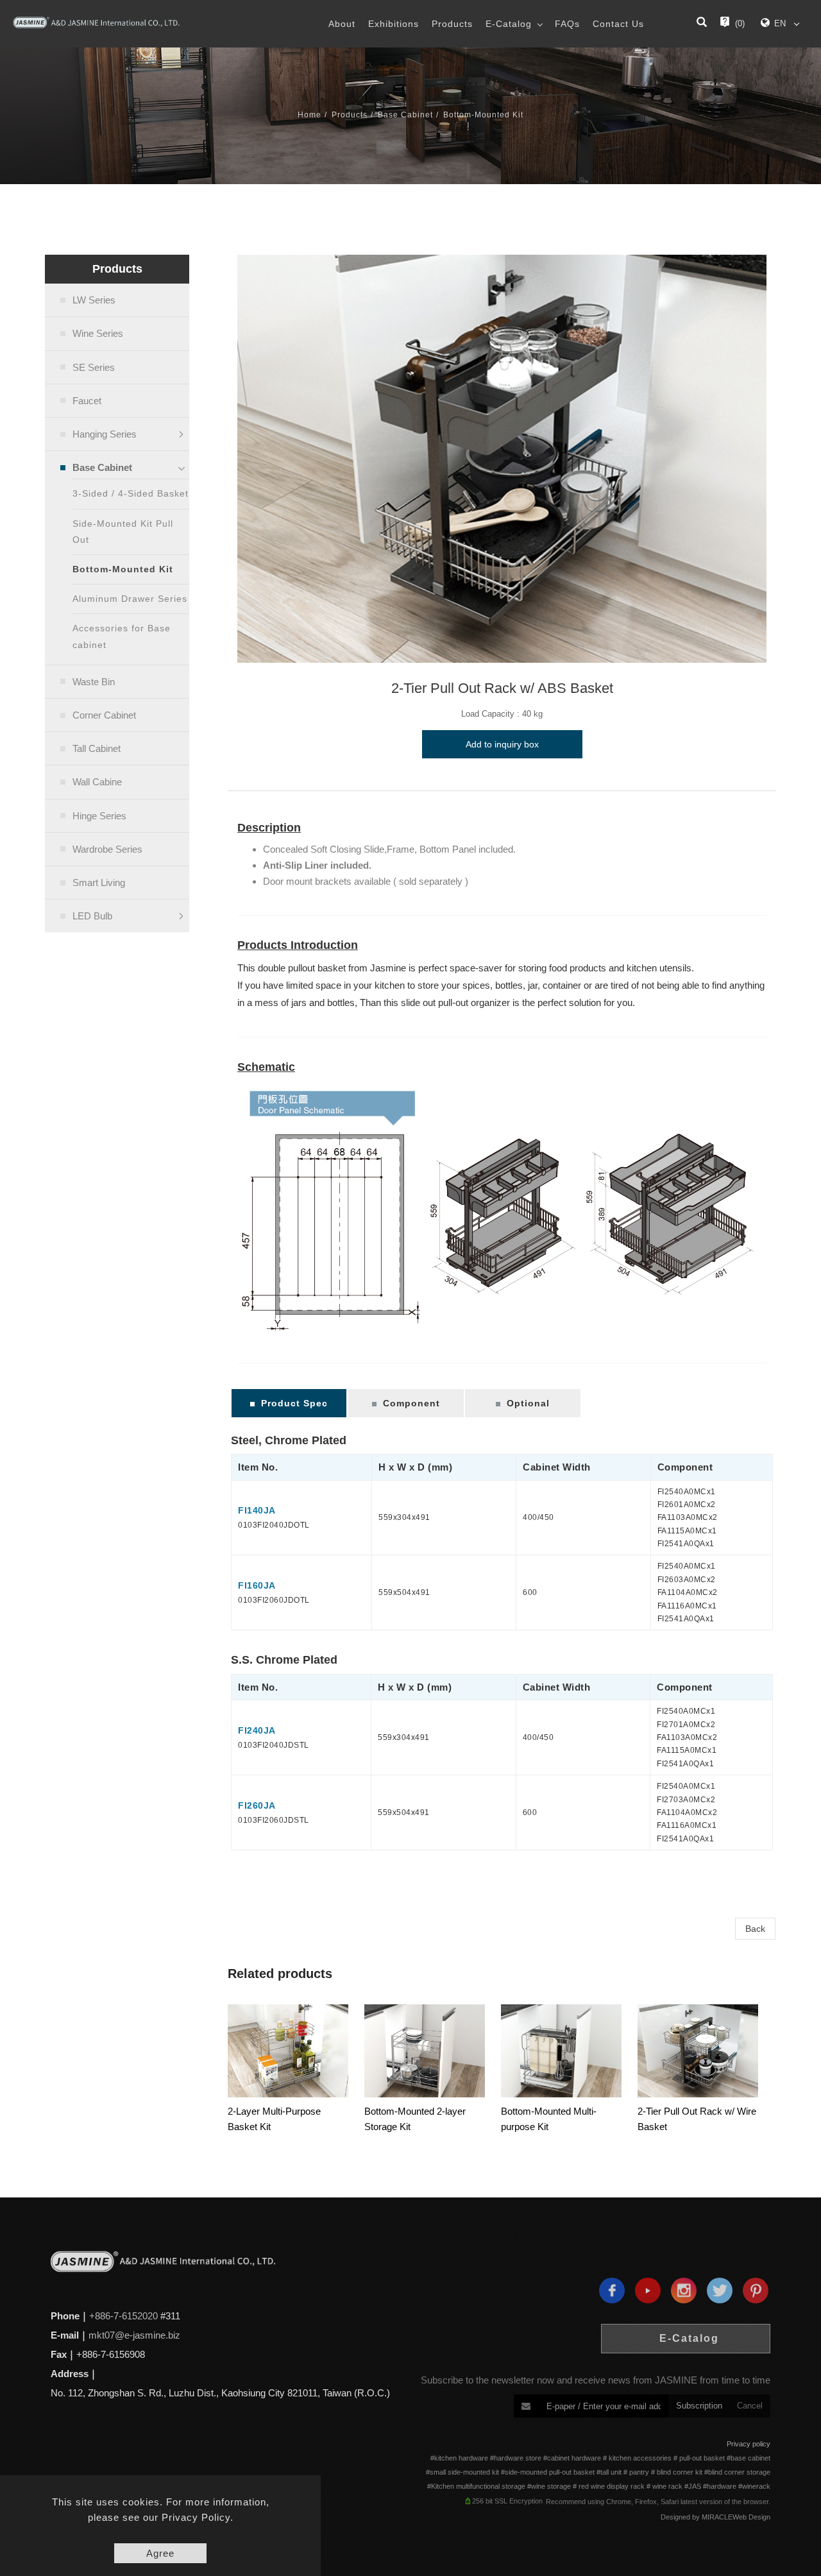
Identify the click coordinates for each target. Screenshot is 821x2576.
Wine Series (98, 333)
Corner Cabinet (104, 715)
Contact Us (618, 24)
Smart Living (99, 883)
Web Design (751, 2517)
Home (309, 115)
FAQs (567, 24)
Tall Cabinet (97, 748)
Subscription (699, 2406)
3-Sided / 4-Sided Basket (131, 493)
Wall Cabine (97, 782)
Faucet (87, 401)
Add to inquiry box (502, 744)
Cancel (750, 2406)
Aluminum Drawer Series (130, 599)
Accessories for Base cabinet (122, 636)
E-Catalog (509, 24)
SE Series (94, 367)
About (342, 24)
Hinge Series (99, 816)
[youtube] (645, 2290)
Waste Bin (94, 682)
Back (755, 1929)
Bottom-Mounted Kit (483, 115)
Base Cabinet (405, 115)
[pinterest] (752, 2290)
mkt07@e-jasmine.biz (134, 2335)
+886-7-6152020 (123, 2316)
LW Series (94, 300)
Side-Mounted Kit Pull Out (123, 532)
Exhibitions (394, 24)
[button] (702, 24)
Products (452, 24)
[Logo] (96, 22)
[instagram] (681, 2290)
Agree (160, 2553)
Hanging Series (105, 434)
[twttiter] (716, 2290)
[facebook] (609, 2290)
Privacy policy (749, 2444)
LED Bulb (92, 916)
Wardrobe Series (107, 849)
